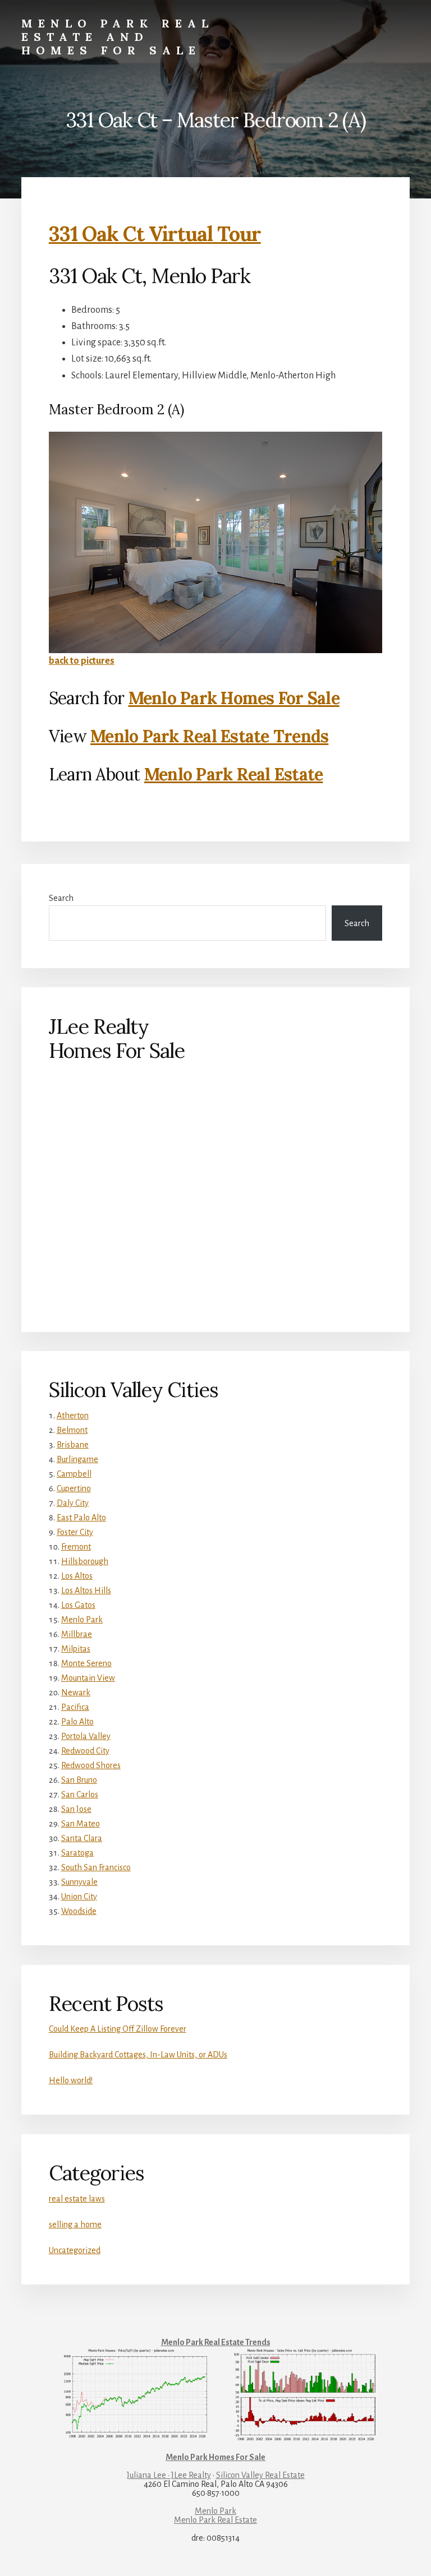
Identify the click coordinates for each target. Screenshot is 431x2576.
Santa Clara (82, 1838)
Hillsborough (85, 1561)
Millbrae (77, 1634)
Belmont (72, 1430)
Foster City (75, 1532)
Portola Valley (86, 1736)
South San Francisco (96, 1867)
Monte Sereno (86, 1663)
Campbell (74, 1474)
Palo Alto (77, 1722)
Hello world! (71, 2080)
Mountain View (88, 1678)
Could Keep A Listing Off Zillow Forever (118, 2029)
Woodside (79, 1911)
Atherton (73, 1416)
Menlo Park (82, 1620)
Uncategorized (75, 2250)
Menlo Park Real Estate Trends (209, 736)
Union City (79, 1897)
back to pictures (82, 661)
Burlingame (77, 1459)
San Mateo (81, 1824)
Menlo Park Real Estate (234, 774)
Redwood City (85, 1751)
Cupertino (74, 1488)
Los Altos (77, 1576)
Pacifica (75, 1707)
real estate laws (77, 2199)
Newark (76, 1692)
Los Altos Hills (86, 1590)
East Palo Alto (81, 1518)
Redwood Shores (91, 1765)
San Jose (76, 1809)
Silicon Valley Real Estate (260, 2475)
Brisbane (73, 1445)
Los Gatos (78, 1605)
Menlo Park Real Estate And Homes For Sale (118, 37)
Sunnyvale (79, 1882)
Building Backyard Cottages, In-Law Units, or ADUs (138, 2055)
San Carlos (80, 1795)
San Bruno (79, 1780)
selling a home (75, 2224)
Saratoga (77, 1853)
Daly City (73, 1503)
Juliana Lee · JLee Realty (169, 2475)
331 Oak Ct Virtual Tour (155, 234)
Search (61, 898)
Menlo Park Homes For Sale (234, 698)
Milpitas (76, 1649)
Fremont (76, 1547)
